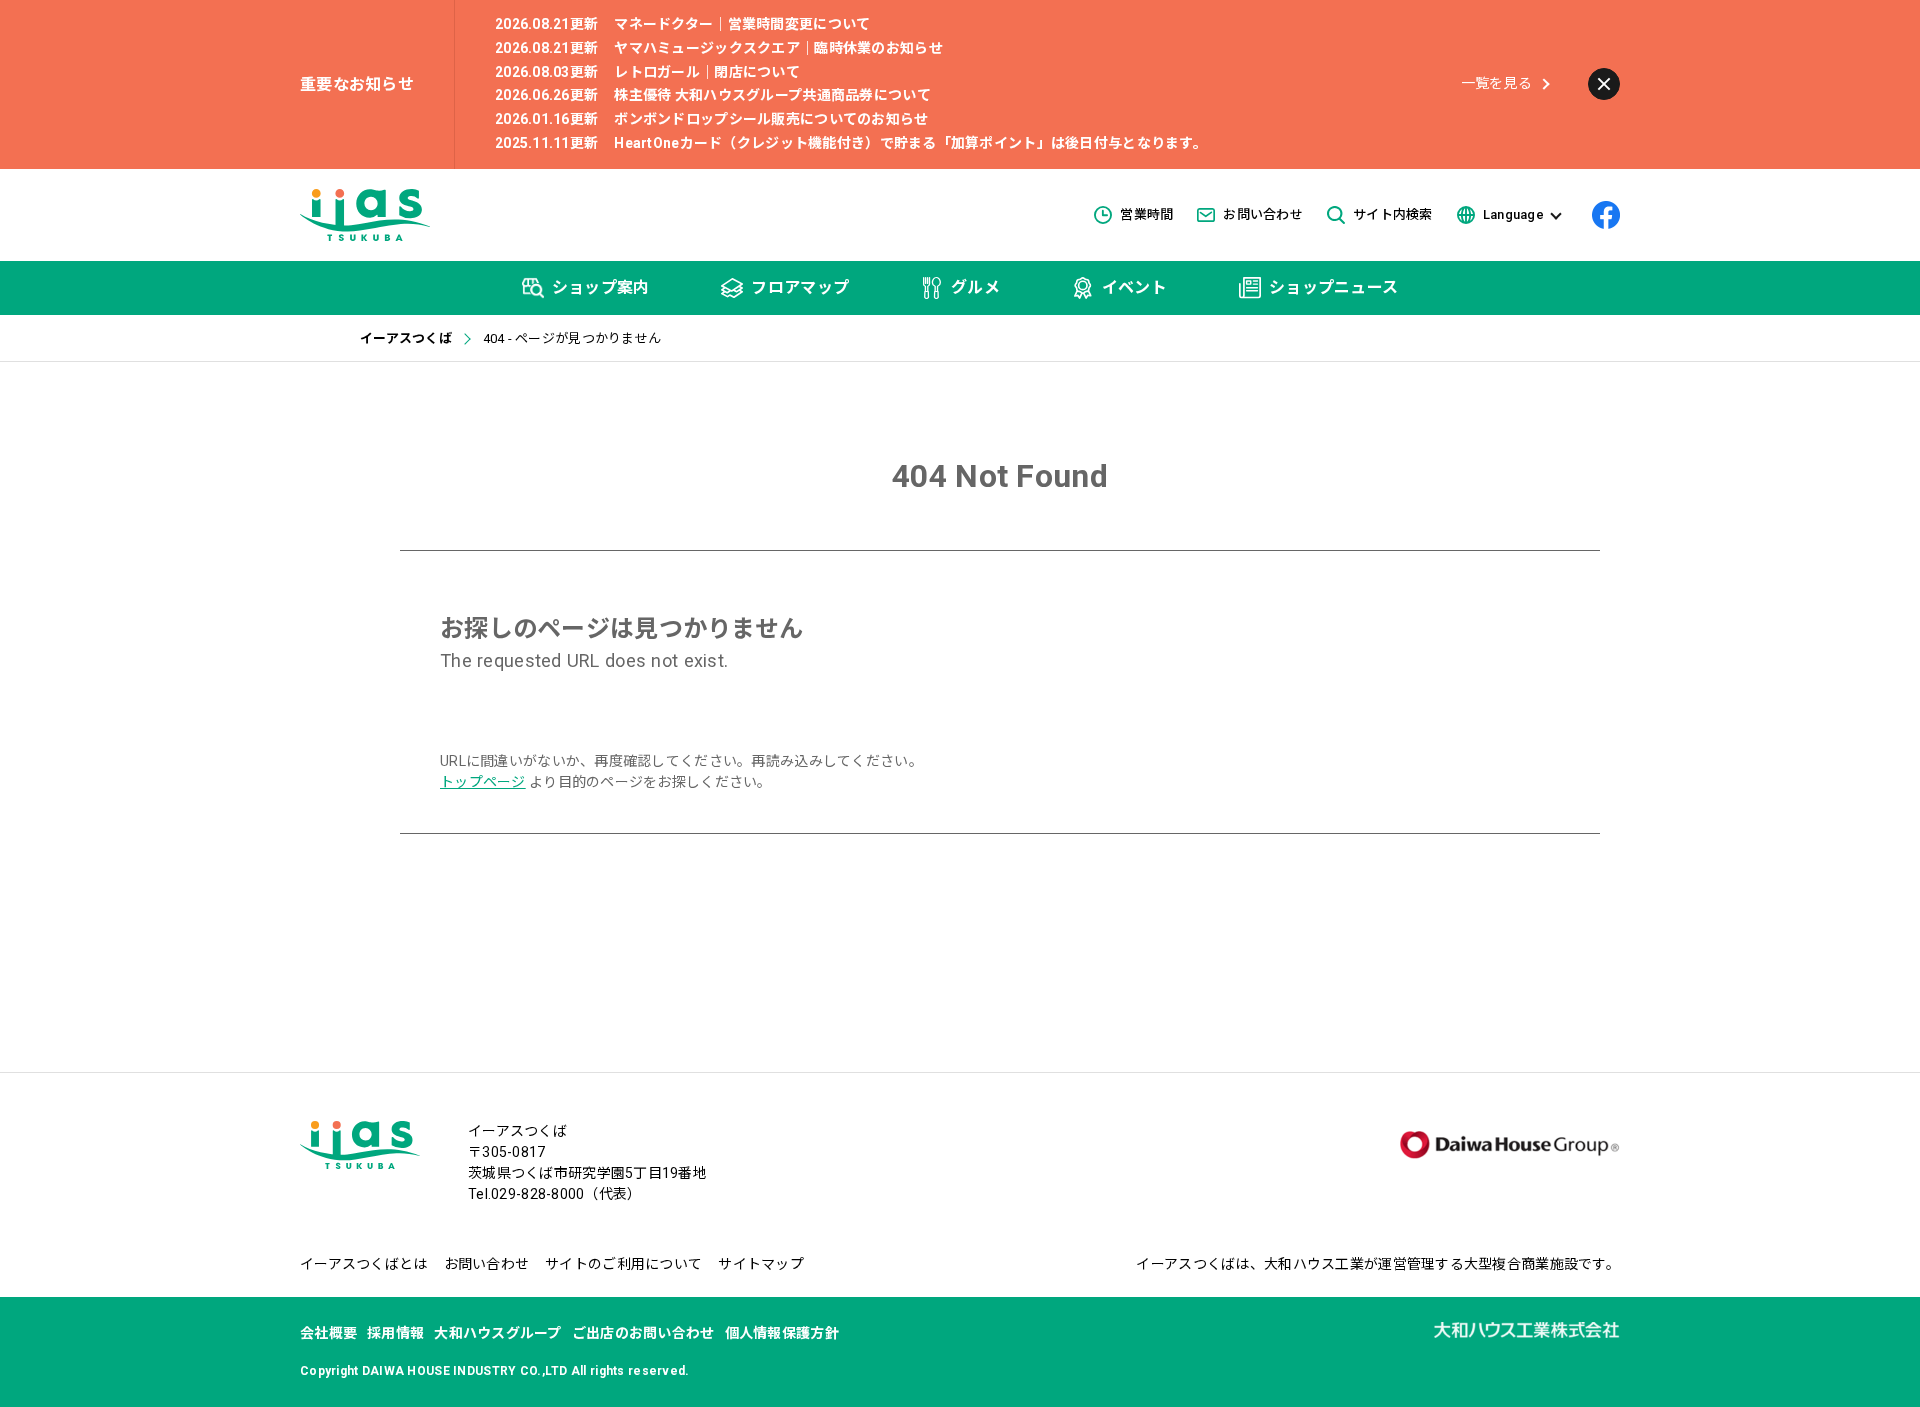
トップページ (483, 782)
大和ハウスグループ (498, 1333)
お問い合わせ (1263, 214)
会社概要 (328, 1333)
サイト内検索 (1393, 214)
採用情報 (395, 1333)
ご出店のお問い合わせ (643, 1333)
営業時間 (1146, 214)
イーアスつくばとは (364, 1264)
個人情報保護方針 (782, 1333)
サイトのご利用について (623, 1264)
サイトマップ (761, 1264)
